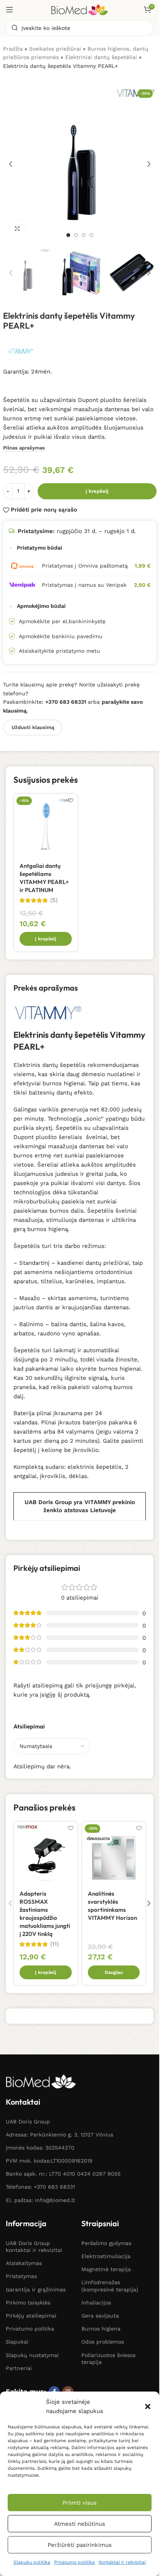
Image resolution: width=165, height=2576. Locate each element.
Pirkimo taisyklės (28, 2303)
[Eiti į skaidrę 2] (76, 235)
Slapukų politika (32, 2562)
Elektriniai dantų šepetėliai (101, 57)
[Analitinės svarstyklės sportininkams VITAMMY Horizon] (114, 1853)
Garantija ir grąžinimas (36, 2290)
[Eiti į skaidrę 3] (84, 235)
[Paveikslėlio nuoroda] (41, 2081)
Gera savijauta (100, 2316)
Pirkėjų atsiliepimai (31, 2316)
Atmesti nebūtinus (80, 2524)
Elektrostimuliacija (106, 2256)
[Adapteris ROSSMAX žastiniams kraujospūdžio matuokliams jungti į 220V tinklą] (46, 1853)
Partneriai (19, 2368)
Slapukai (17, 2342)
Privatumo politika (74, 2562)
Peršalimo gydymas (106, 2243)
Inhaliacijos (96, 2303)
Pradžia (13, 49)
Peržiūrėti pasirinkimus (80, 2545)
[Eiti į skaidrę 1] (68, 235)
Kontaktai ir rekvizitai (122, 2562)
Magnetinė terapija (106, 2269)
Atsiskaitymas (24, 2263)
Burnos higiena (101, 2329)
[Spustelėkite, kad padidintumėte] (17, 228)
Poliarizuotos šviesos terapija (108, 2359)
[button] (148, 2406)
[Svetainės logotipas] (80, 9)
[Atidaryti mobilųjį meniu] (10, 10)
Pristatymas (21, 2276)
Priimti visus (80, 2503)
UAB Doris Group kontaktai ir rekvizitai (34, 2247)
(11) (54, 1944)
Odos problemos (103, 2342)
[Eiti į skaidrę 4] (91, 235)
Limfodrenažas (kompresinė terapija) (110, 2286)
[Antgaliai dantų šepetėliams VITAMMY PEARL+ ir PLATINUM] (46, 826)
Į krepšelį (97, 491)
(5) (54, 900)
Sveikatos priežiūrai (55, 49)
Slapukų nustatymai (32, 2355)
